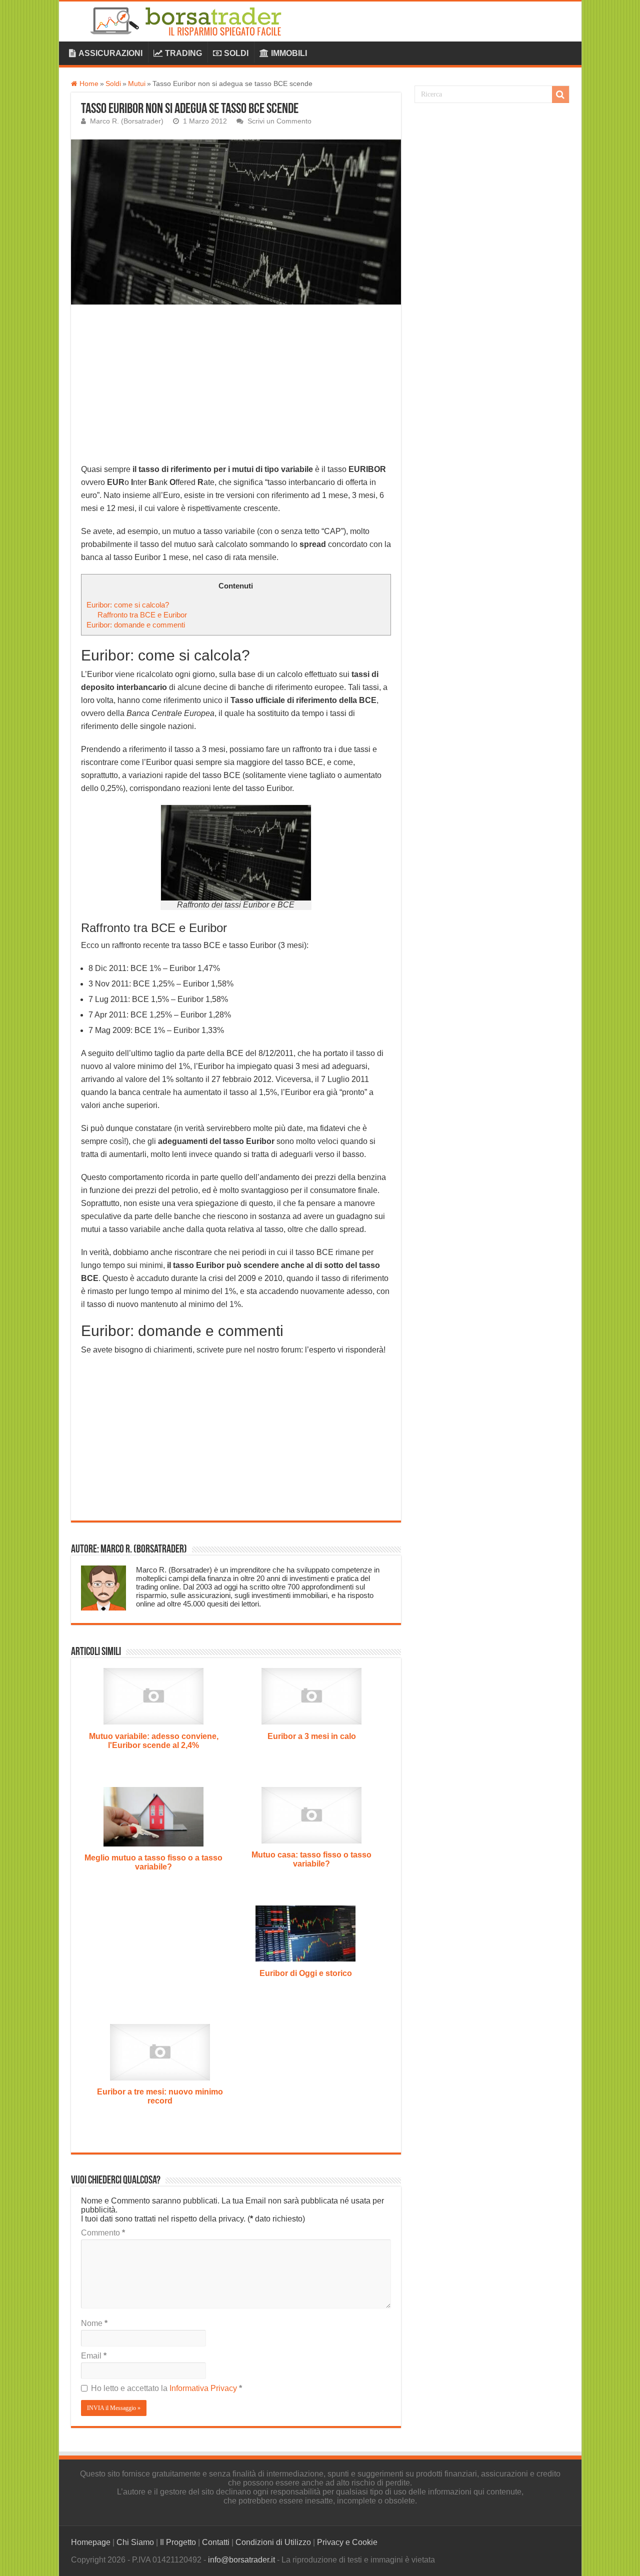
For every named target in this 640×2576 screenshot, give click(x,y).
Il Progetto (178, 2542)
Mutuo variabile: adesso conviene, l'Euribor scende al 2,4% (154, 1741)
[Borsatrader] (196, 19)
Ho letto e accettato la (166, 2388)
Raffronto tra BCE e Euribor (142, 615)
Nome (94, 2323)
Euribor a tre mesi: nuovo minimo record (160, 2096)
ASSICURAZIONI (110, 53)
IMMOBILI (289, 53)
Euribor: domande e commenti (136, 625)
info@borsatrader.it (241, 2560)
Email (94, 2356)
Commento (103, 2233)
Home (88, 84)
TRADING (183, 53)
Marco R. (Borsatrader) (127, 121)
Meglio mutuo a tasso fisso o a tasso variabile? (153, 1862)
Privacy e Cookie (347, 2542)
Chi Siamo (135, 2542)
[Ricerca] (560, 94)
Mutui (137, 84)
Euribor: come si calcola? (128, 605)
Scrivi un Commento (279, 121)
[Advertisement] (236, 389)
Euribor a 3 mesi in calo (312, 1736)
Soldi (113, 84)
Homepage (91, 2542)
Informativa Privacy (204, 2388)
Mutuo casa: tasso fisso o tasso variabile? (311, 1859)
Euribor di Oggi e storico (306, 1973)
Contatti (216, 2542)
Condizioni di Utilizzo (273, 2542)
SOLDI (236, 53)
